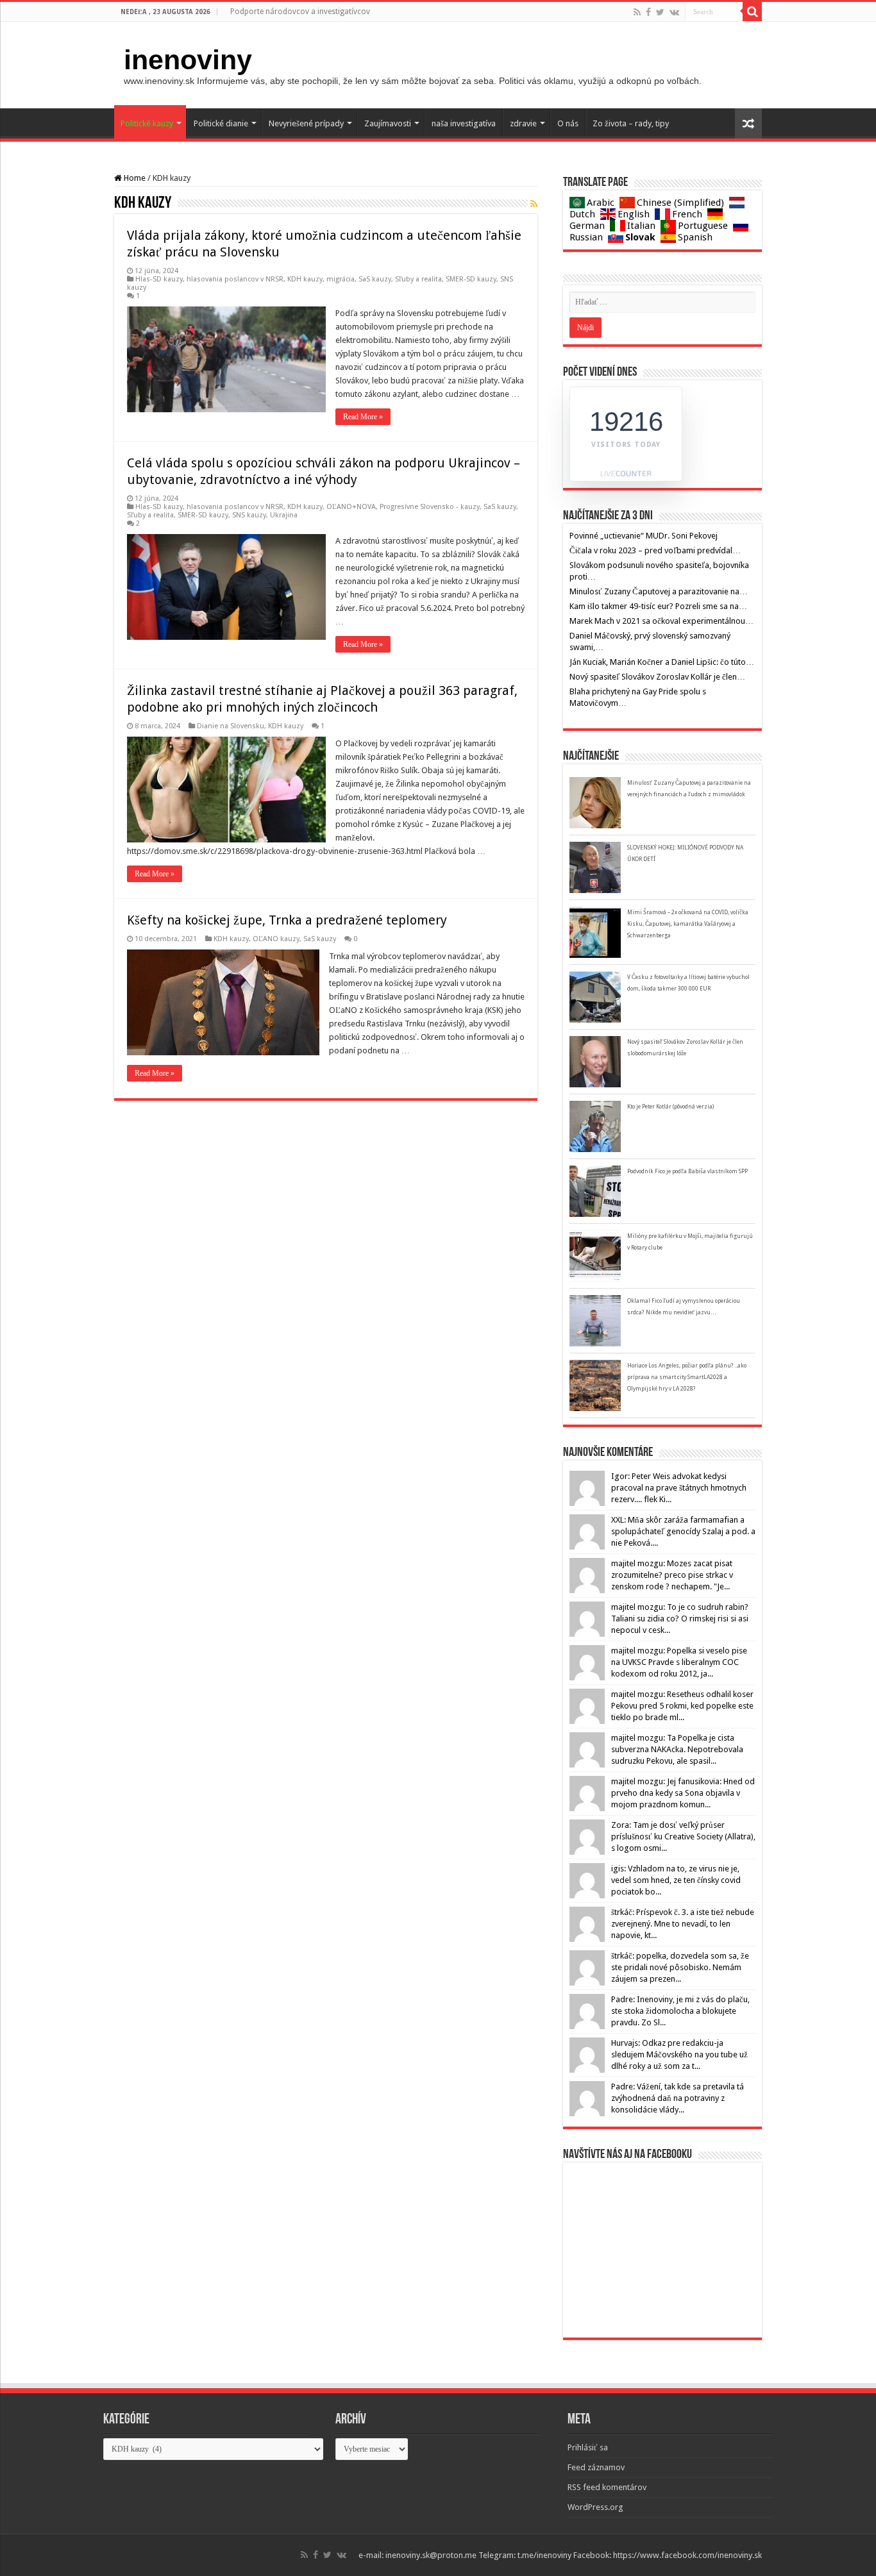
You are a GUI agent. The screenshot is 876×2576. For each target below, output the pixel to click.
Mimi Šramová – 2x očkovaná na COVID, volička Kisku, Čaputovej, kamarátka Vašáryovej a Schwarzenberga (688, 924)
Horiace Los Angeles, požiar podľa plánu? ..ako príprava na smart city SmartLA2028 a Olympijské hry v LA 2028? (687, 1377)
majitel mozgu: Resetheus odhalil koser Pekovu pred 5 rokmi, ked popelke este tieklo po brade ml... (682, 1706)
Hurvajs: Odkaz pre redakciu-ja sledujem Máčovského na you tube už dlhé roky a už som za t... (679, 2054)
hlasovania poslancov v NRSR (235, 279)
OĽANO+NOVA (351, 507)
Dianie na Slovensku (231, 726)
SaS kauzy (375, 279)
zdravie (523, 123)
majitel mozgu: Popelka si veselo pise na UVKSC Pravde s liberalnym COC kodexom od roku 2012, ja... (679, 1662)
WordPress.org (595, 2507)
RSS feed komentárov (607, 2487)
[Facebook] (648, 12)
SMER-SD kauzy (471, 279)
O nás (568, 123)
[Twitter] (660, 12)
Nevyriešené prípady (306, 123)
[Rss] (637, 12)
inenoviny (188, 60)
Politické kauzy (147, 123)
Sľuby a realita (418, 279)
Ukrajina (284, 515)
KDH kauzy (305, 279)
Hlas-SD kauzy (159, 279)
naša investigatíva (464, 123)
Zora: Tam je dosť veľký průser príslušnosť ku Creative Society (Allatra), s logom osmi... (683, 1836)
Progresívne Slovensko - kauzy (430, 507)
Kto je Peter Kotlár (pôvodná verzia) (670, 1107)
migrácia (341, 279)
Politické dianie (221, 123)
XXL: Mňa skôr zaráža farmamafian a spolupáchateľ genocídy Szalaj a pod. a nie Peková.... (683, 1531)
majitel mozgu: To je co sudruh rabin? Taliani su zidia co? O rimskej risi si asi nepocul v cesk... (680, 1618)
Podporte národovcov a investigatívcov (300, 12)
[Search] (752, 12)
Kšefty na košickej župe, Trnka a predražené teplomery (287, 920)
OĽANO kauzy (276, 939)
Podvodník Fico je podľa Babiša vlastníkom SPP (687, 1171)
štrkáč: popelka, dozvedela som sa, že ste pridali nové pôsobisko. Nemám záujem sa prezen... (680, 1967)
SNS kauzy (249, 515)
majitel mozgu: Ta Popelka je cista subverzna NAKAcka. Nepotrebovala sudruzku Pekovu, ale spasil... (677, 1749)
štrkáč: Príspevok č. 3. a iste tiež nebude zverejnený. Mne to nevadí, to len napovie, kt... (683, 1924)
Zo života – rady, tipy (631, 123)
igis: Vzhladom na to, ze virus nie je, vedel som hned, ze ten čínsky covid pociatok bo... (676, 1880)
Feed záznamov (596, 2467)
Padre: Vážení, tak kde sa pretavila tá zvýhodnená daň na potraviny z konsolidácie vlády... (678, 2098)
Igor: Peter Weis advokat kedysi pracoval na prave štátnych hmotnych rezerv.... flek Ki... (679, 1488)
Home (134, 178)
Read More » (363, 417)
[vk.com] (674, 12)
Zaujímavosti (388, 123)
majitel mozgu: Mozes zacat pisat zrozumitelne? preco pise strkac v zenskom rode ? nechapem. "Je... (672, 1575)
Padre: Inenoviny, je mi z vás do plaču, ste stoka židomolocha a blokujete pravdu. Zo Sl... (680, 2011)
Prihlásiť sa (588, 2447)
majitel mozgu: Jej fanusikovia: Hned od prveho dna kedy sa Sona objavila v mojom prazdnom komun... (683, 1793)
